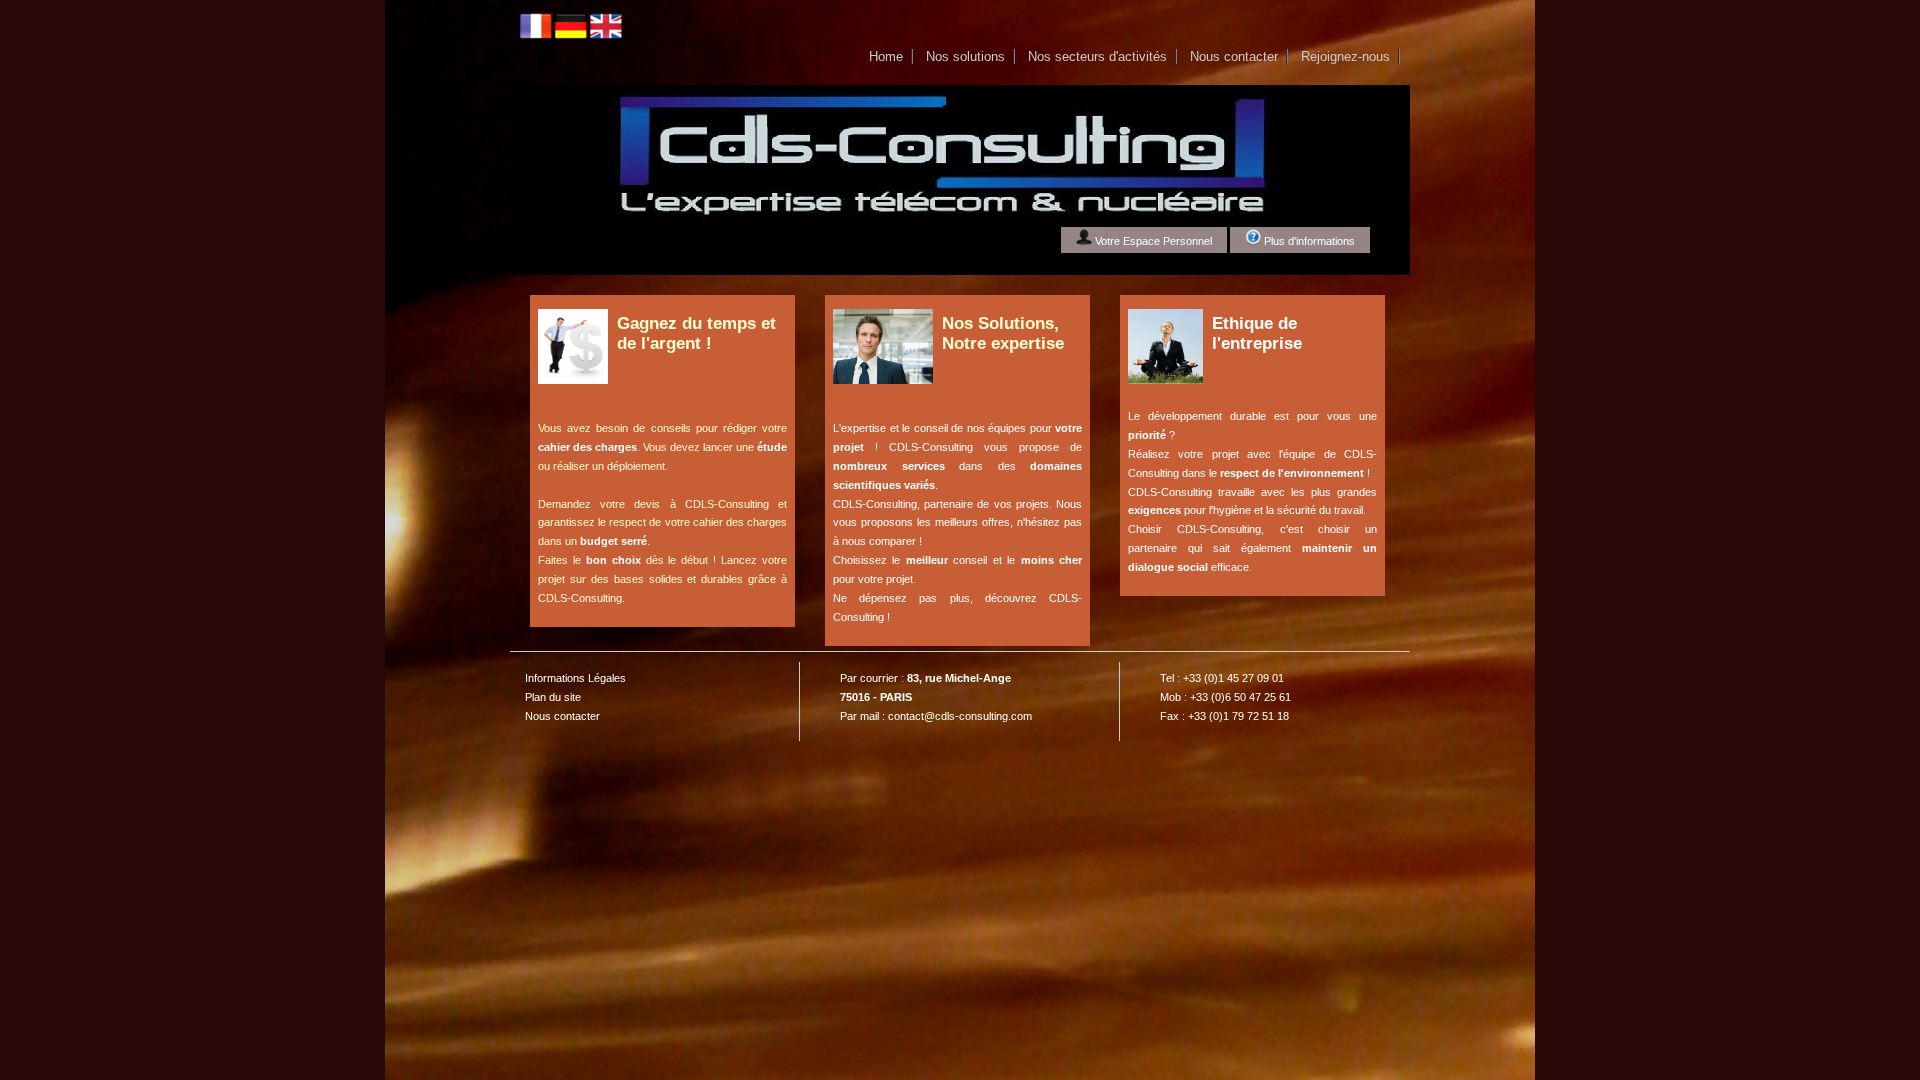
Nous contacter (1234, 56)
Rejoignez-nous (1345, 56)
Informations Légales (575, 678)
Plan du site (553, 697)
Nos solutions (965, 56)
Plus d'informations (1308, 241)
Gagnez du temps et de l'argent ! (696, 333)
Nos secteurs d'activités (1097, 56)
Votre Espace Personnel (1152, 241)
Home (886, 56)
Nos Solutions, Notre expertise (1003, 333)
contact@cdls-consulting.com (960, 716)
